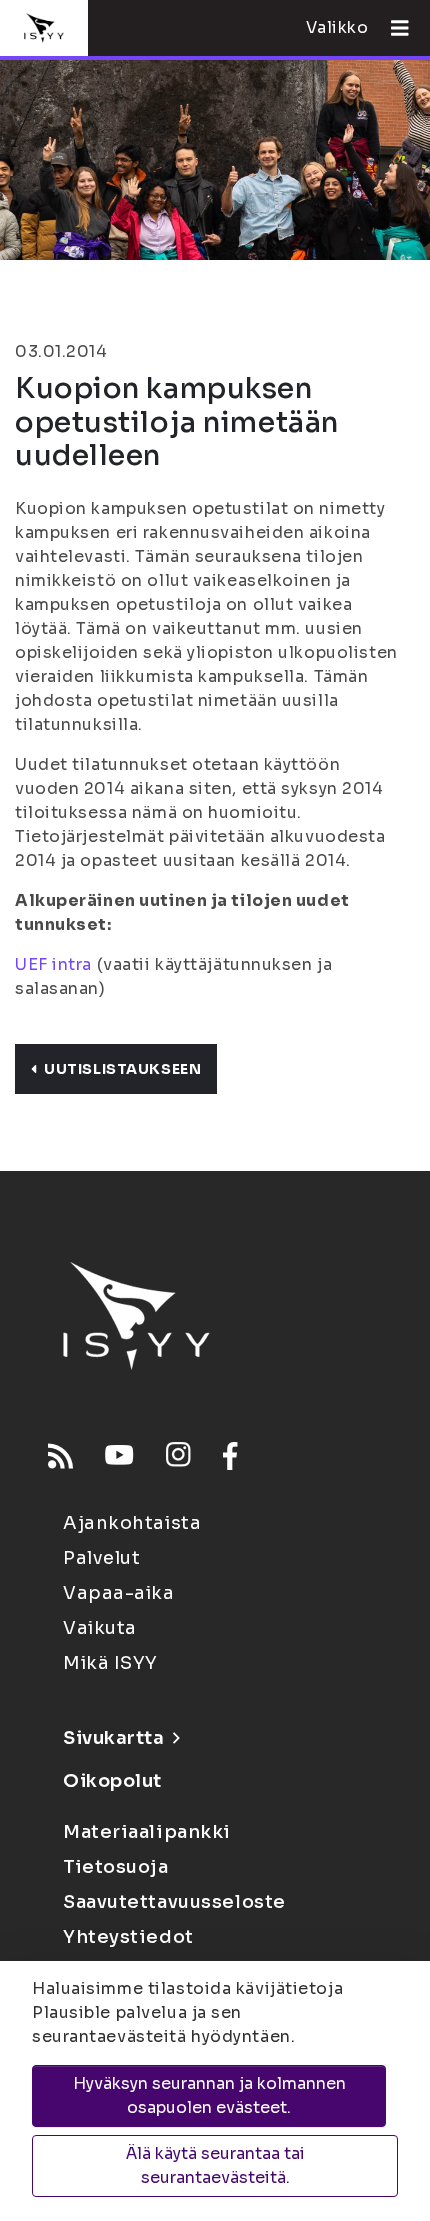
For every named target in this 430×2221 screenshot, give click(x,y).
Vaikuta (100, 1628)
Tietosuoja (116, 1867)
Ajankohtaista (132, 1523)
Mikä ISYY (110, 1663)
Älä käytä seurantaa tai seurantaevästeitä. (215, 2165)
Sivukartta (114, 1738)
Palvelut (101, 1558)
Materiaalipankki (147, 1832)
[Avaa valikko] (392, 28)
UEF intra (53, 964)
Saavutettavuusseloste (174, 1902)
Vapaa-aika (119, 1593)
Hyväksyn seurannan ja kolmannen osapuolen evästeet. (209, 2095)
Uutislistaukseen (122, 1069)
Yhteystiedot (128, 1937)
